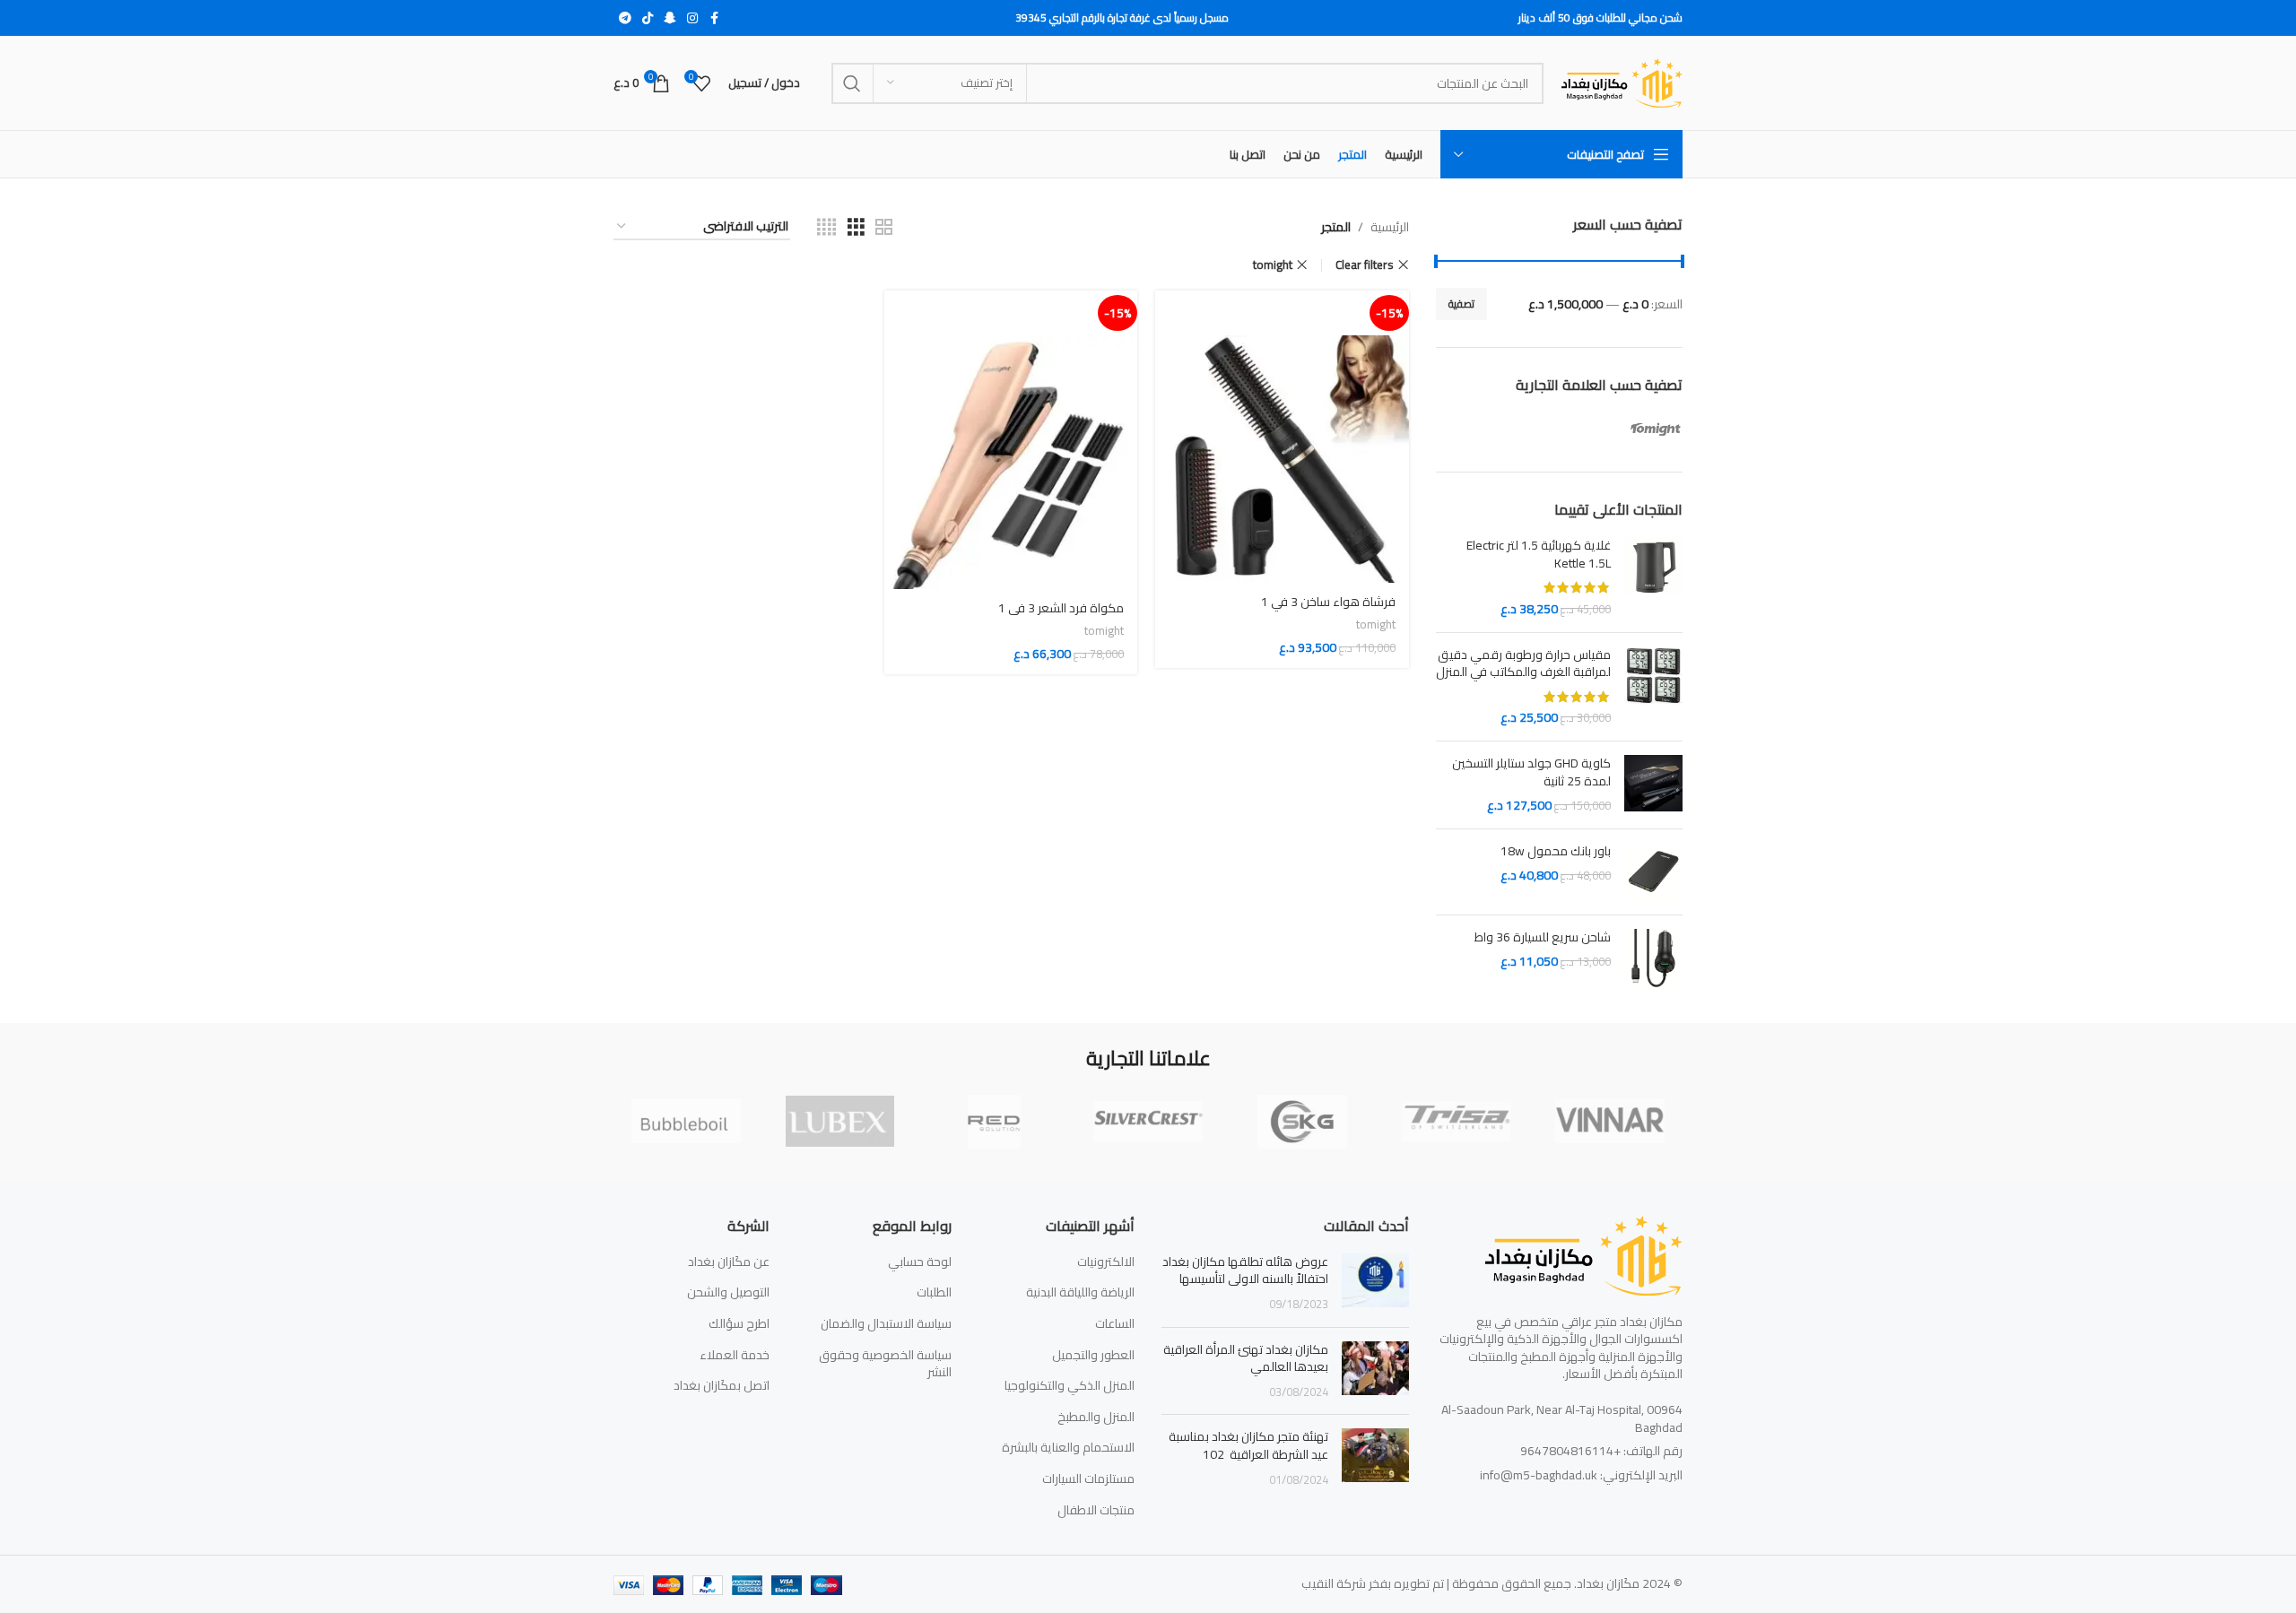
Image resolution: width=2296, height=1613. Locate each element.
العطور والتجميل (1093, 1356)
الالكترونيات (1106, 1262)
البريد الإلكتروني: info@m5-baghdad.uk (1581, 1475)
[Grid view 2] (884, 227)
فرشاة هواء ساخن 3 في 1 (1328, 602)
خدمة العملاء (735, 1356)
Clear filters (1365, 265)
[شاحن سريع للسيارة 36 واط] (1653, 958)
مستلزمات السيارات (1088, 1479)
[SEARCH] (852, 83)
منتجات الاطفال (1096, 1511)
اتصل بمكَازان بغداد (722, 1386)
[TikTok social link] (648, 18)
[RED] (994, 1122)
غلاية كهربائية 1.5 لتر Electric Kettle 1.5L (1539, 555)
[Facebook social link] (714, 18)
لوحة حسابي (920, 1262)
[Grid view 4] (826, 227)
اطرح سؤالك (739, 1324)
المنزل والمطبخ (1096, 1418)
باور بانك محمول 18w (1556, 852)
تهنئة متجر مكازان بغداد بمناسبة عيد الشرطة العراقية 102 (1248, 1445)
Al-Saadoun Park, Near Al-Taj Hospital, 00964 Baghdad (1562, 1418)
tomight (1273, 265)
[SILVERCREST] (1148, 1122)
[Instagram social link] (692, 18)
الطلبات (934, 1293)
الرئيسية (1390, 227)
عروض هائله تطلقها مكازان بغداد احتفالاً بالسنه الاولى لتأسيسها (1245, 1270)
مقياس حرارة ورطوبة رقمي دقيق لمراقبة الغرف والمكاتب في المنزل (1523, 664)
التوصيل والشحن (728, 1293)
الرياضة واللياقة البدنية (1080, 1293)
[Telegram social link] (625, 18)
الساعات (1115, 1324)
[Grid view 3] (856, 227)
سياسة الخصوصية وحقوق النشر (885, 1364)
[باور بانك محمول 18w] (1653, 872)
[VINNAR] (1610, 1122)
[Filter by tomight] (1624, 427)
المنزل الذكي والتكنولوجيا (1070, 1386)
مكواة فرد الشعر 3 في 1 (1061, 608)
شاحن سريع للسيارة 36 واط (1543, 938)
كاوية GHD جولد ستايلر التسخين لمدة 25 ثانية (1531, 772)
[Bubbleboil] (686, 1122)
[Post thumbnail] (1375, 1283)
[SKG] (1302, 1122)
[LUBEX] (840, 1122)
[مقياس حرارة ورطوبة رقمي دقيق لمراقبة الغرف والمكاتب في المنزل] (1653, 687)
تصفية (1461, 304)
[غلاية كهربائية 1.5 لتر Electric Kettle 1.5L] (1653, 577)
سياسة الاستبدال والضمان (886, 1324)
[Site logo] (1622, 82)
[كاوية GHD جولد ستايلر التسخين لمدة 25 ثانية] (1653, 785)
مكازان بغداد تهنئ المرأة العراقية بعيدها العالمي (1246, 1358)
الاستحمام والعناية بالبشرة (1068, 1448)
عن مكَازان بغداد (729, 1262)
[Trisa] (1457, 1122)
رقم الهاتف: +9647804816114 (1601, 1451)
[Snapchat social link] (670, 18)
